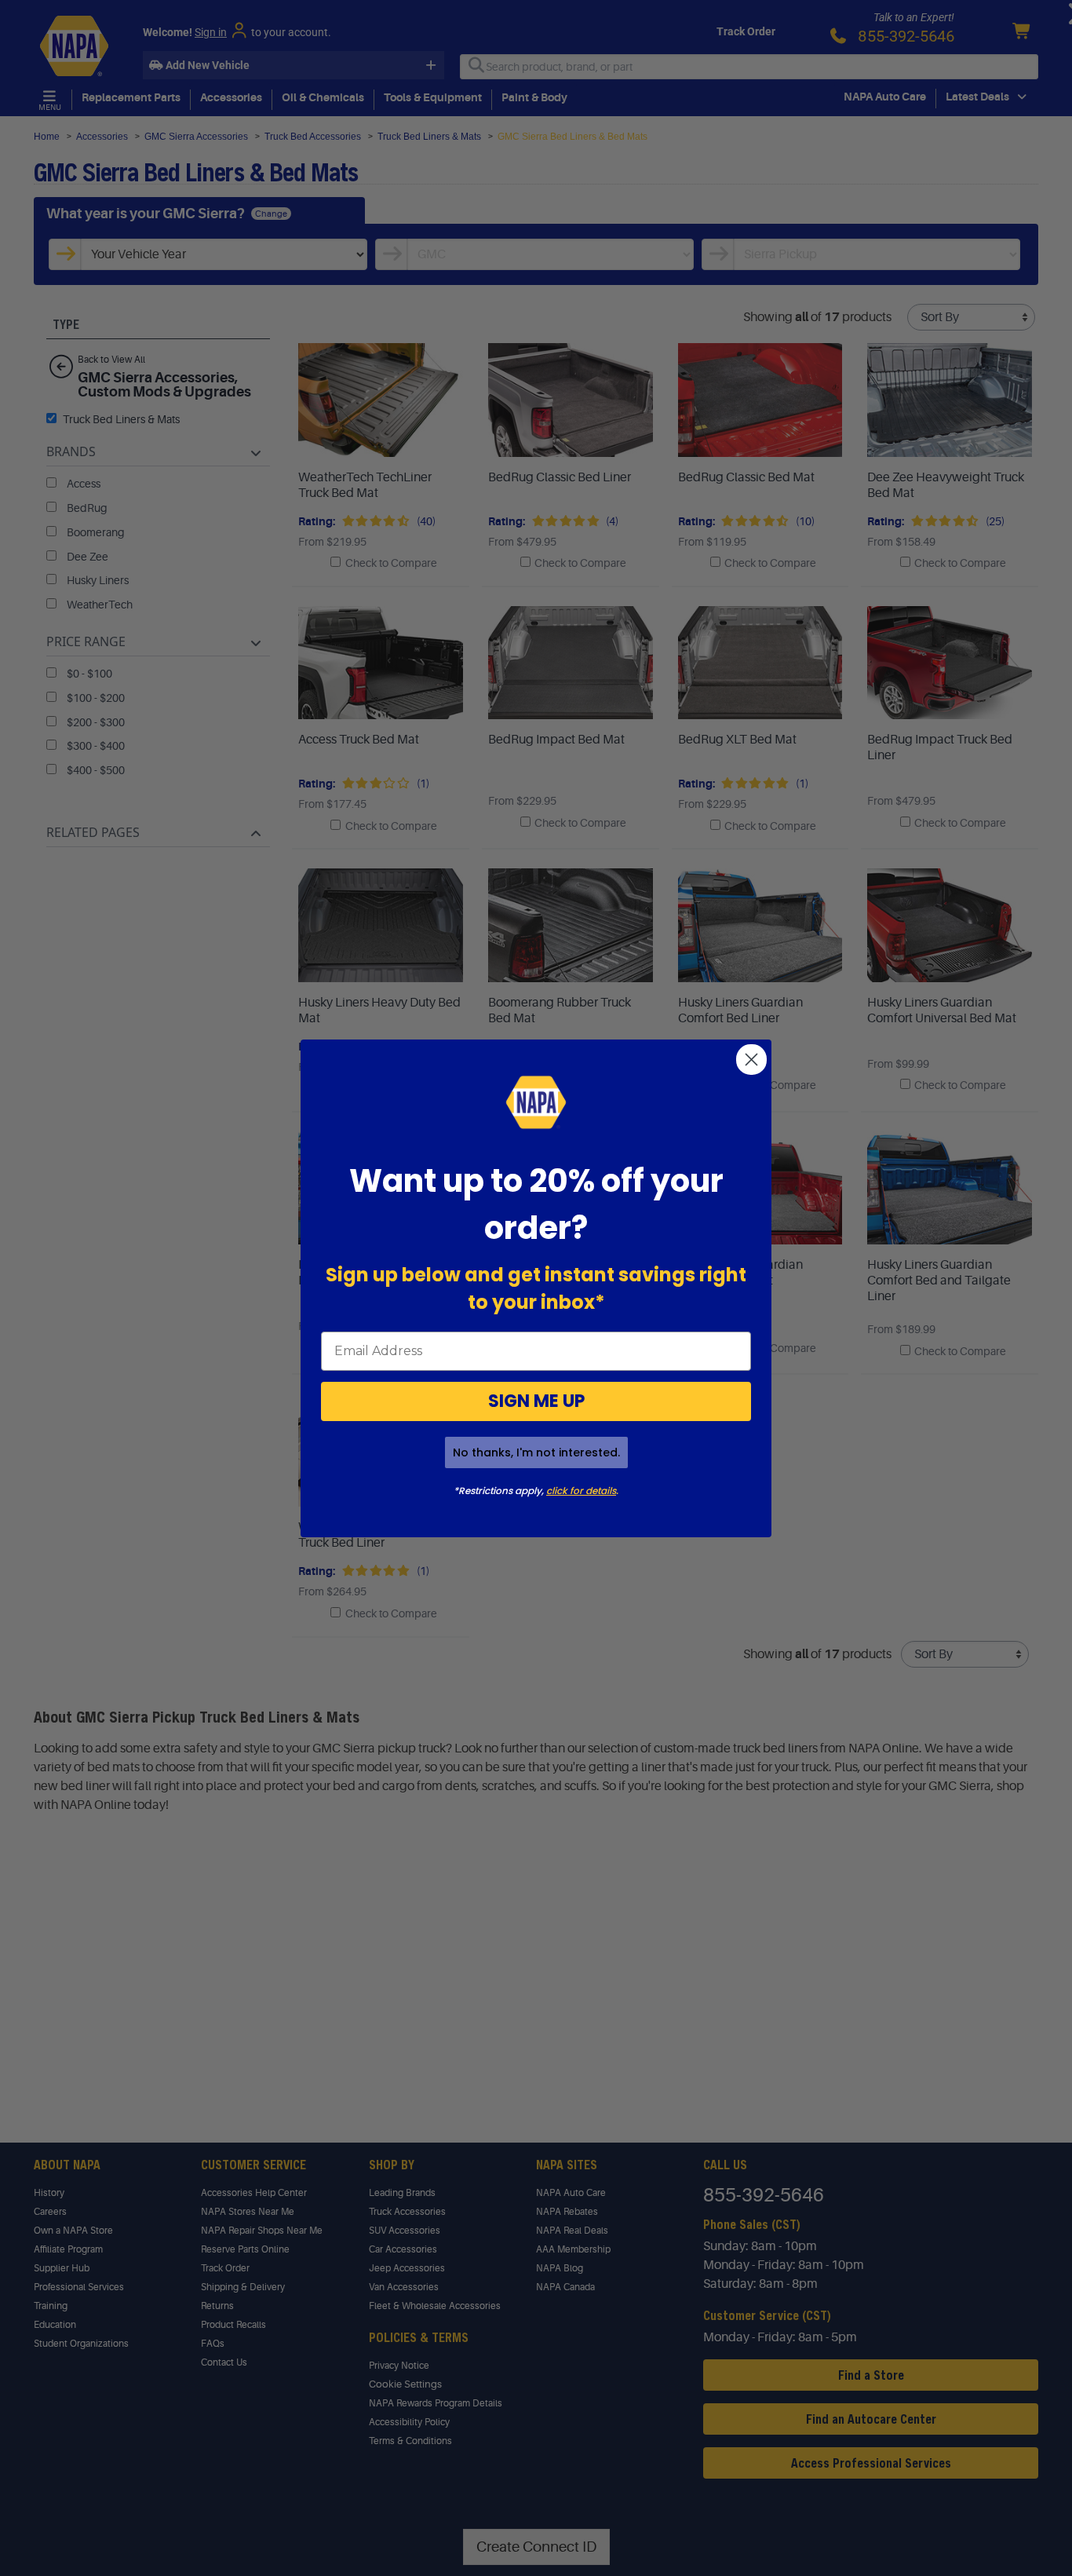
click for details (581, 1491)
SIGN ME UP (536, 1401)
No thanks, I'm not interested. (536, 1452)
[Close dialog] (751, 1060)
